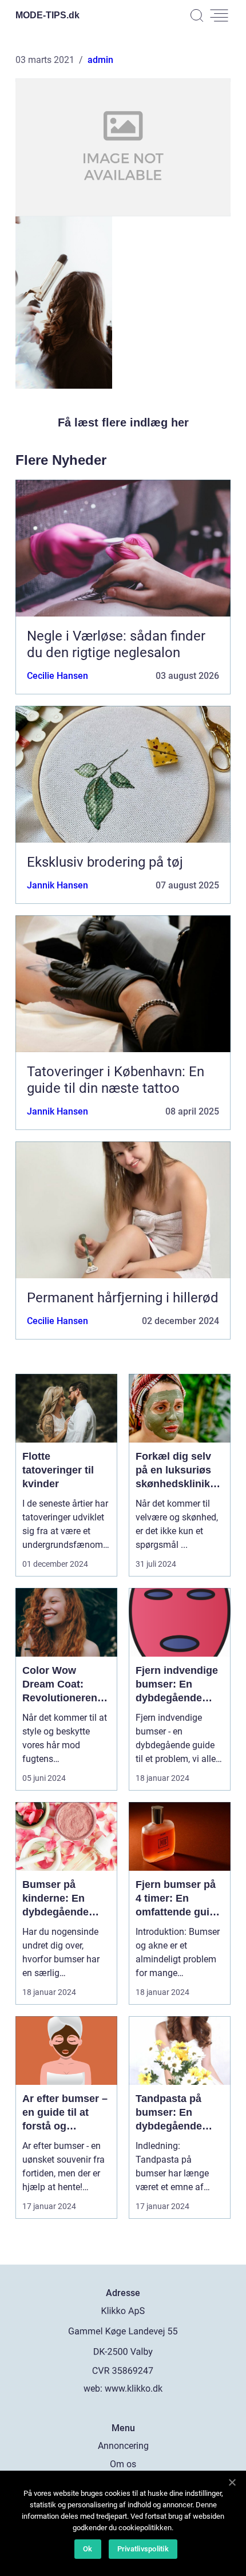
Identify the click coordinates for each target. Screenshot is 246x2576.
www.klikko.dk (134, 2389)
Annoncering (123, 2446)
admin (100, 60)
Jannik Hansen (57, 885)
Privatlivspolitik (143, 2549)
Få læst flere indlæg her (123, 422)
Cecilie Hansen (57, 676)
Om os (123, 2464)
